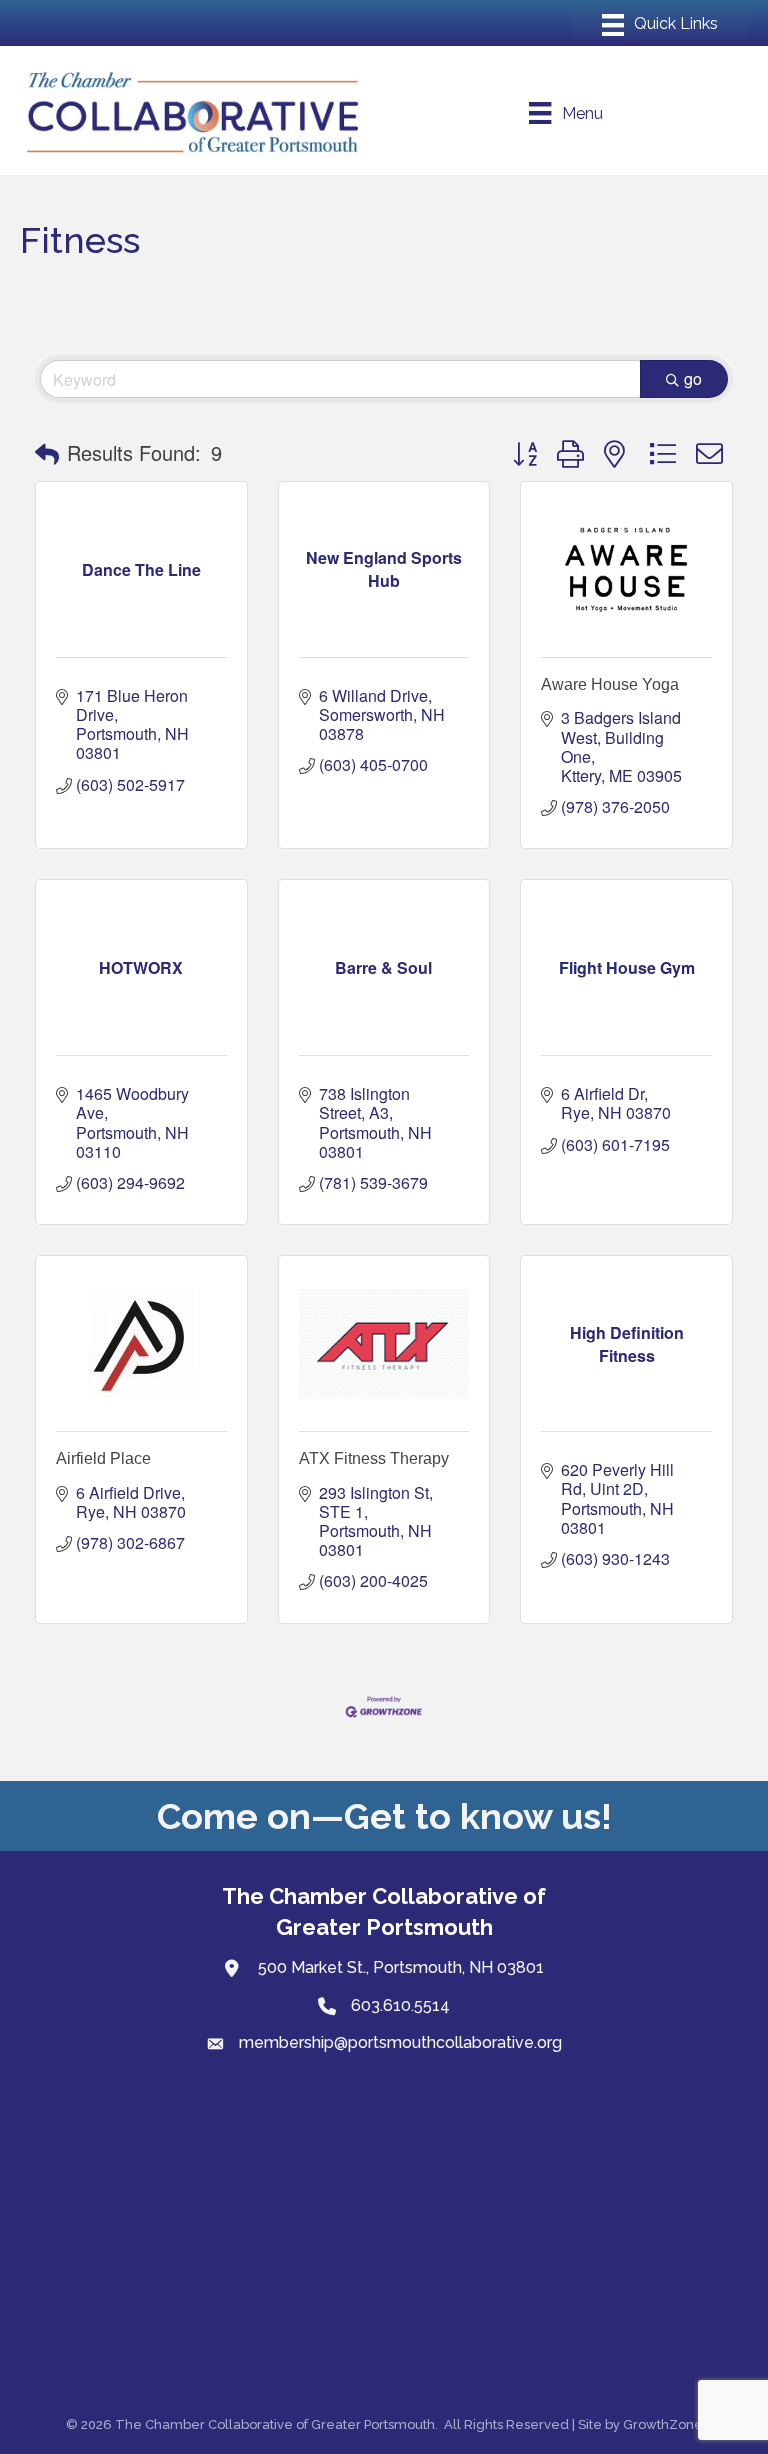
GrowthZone (663, 2424)
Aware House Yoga (610, 684)
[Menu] (660, 25)
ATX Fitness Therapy (374, 1458)
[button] (47, 453)
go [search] (693, 378)
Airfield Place (103, 1458)
